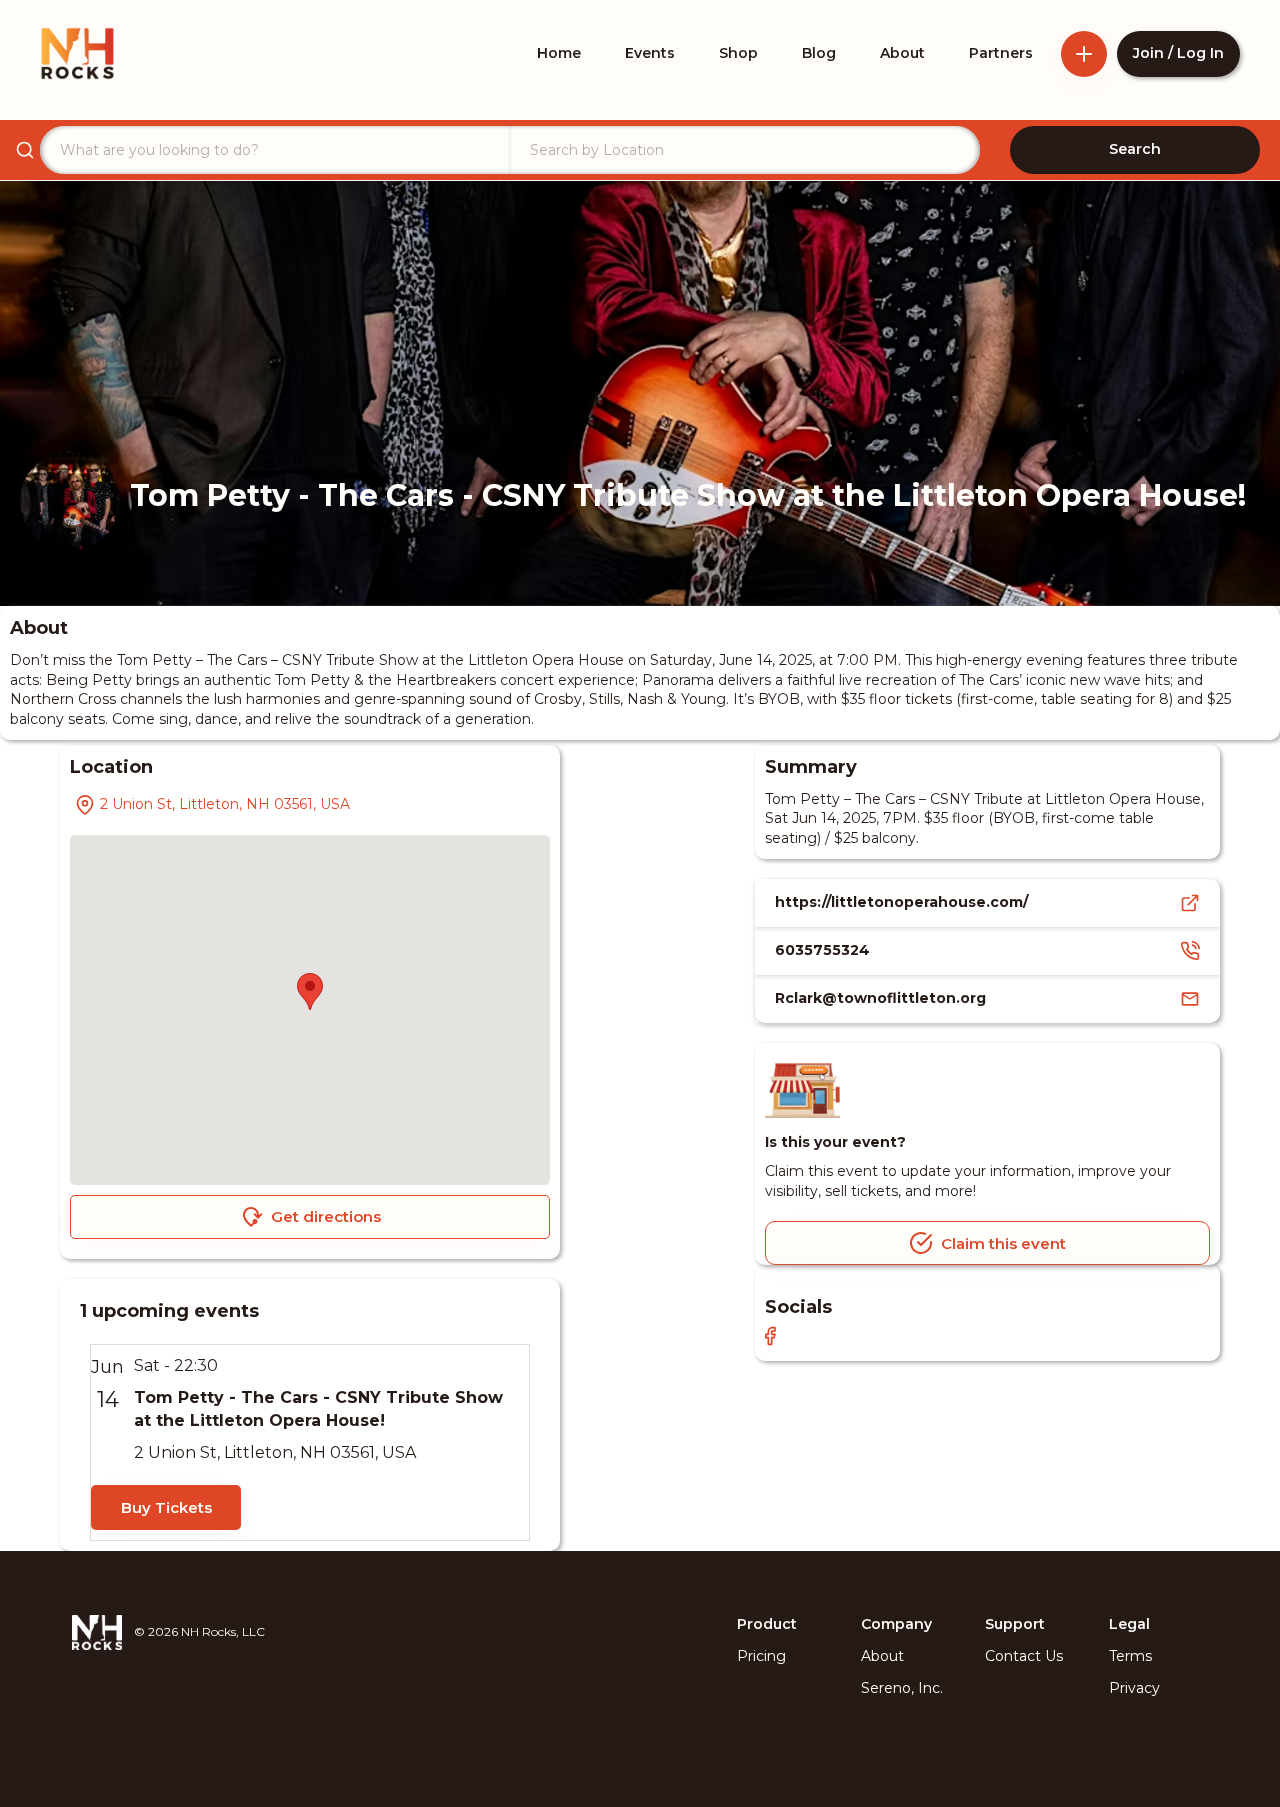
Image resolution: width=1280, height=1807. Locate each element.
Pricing (761, 1656)
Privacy (1134, 1688)
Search (1135, 149)
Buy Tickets (166, 1507)
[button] (310, 991)
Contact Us (1024, 1656)
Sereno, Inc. (902, 1688)
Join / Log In (1178, 53)
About (882, 1656)
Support (1015, 1624)
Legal (1129, 1624)
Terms (1130, 1656)
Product (767, 1624)
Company (896, 1624)
